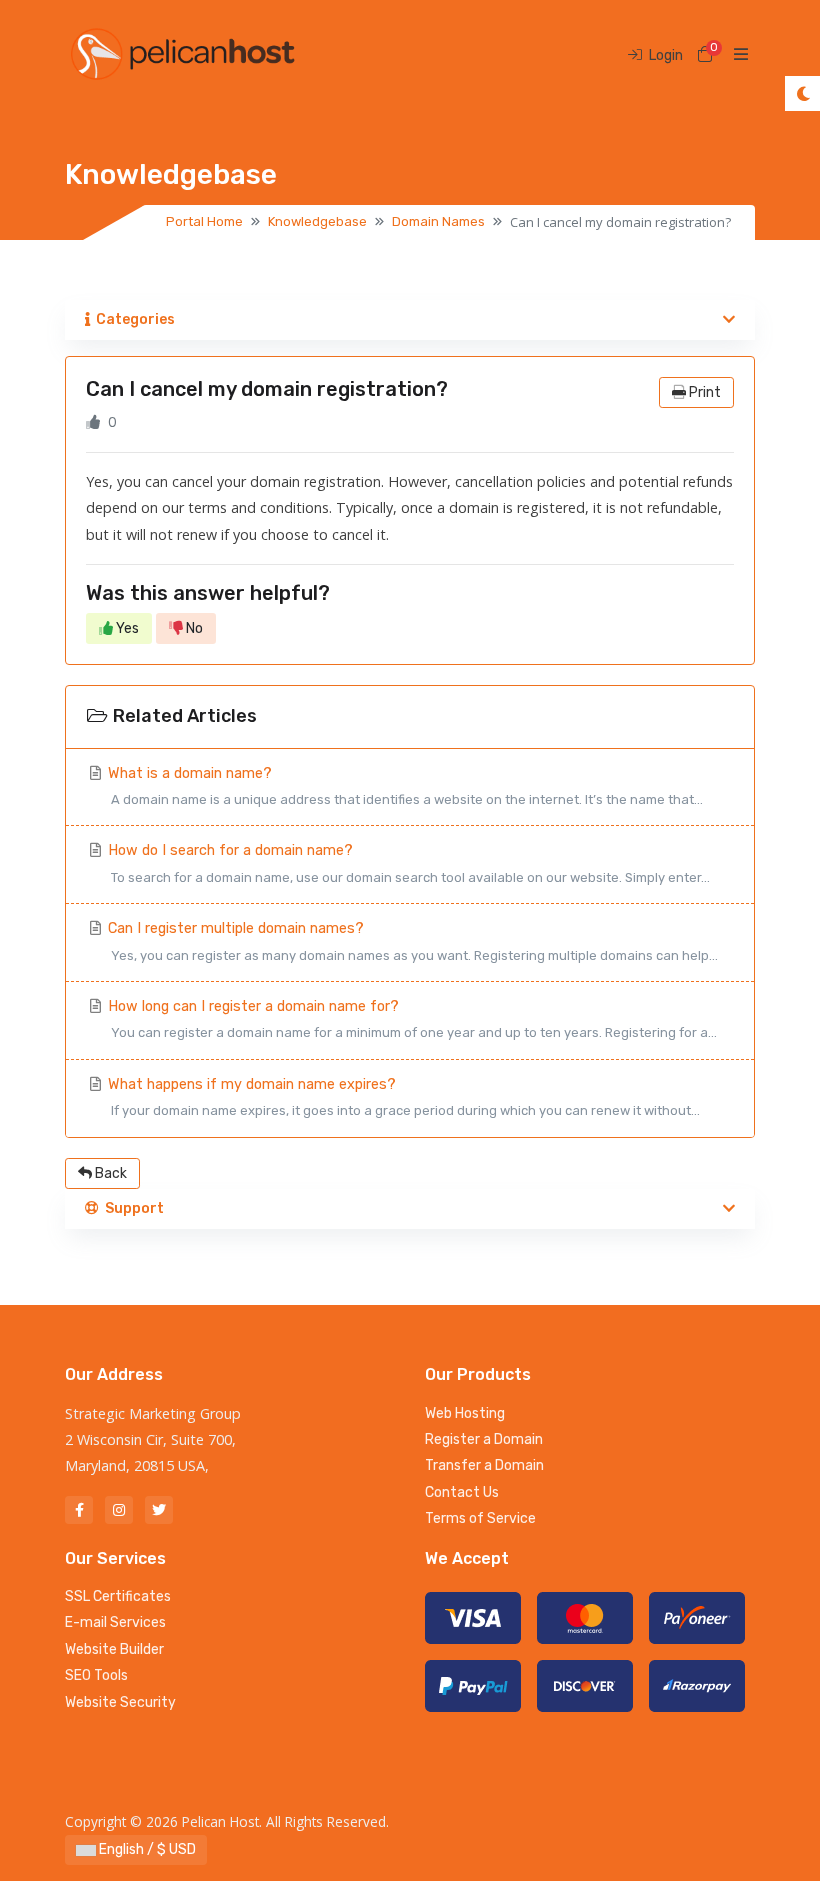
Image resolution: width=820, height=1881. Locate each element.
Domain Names (438, 221)
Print (703, 392)
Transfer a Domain (484, 1465)
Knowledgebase (317, 221)
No (193, 628)
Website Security (120, 1702)
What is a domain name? (403, 786)
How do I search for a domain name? (407, 863)
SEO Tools (96, 1675)
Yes (126, 628)
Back (109, 1173)
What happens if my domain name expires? (402, 1097)
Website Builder (114, 1649)
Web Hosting (465, 1413)
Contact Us (462, 1492)
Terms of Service (480, 1518)
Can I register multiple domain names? (411, 941)
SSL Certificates (118, 1596)
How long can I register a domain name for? (410, 1019)
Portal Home (204, 221)
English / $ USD (146, 1849)
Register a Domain (484, 1439)
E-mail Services (115, 1622)
